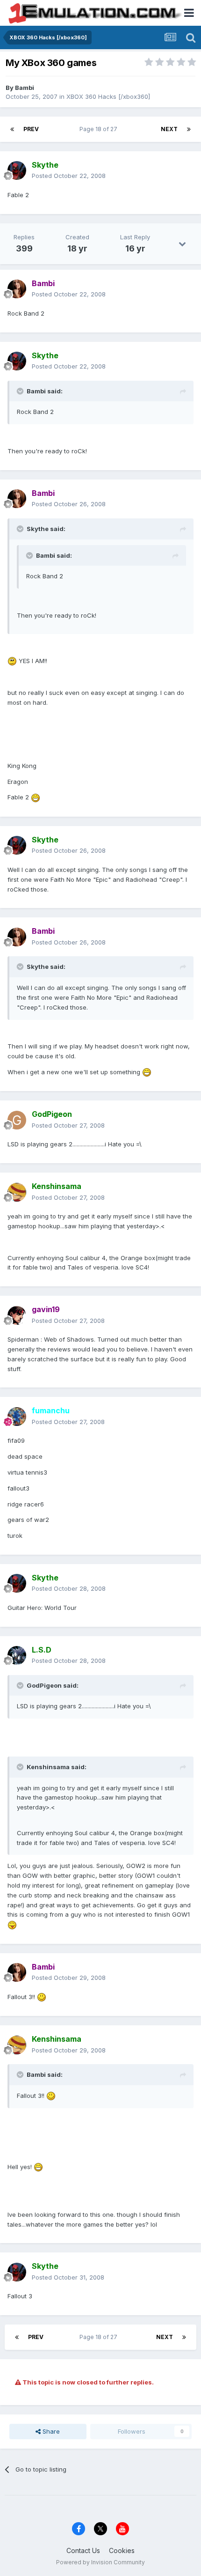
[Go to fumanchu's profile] (17, 1417)
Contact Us (83, 2550)
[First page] (12, 129)
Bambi (25, 88)
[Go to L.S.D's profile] (17, 1655)
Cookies (122, 2550)
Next (169, 129)
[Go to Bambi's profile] (17, 289)
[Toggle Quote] (21, 391)
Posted (69, 176)
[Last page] (189, 129)
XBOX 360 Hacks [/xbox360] (108, 96)
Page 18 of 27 (100, 129)
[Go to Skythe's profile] (17, 170)
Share (50, 2431)
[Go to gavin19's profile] (17, 1315)
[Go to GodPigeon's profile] (17, 1120)
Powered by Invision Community (100, 2562)
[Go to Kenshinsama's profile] (17, 1192)
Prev (31, 129)
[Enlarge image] (12, 661)
